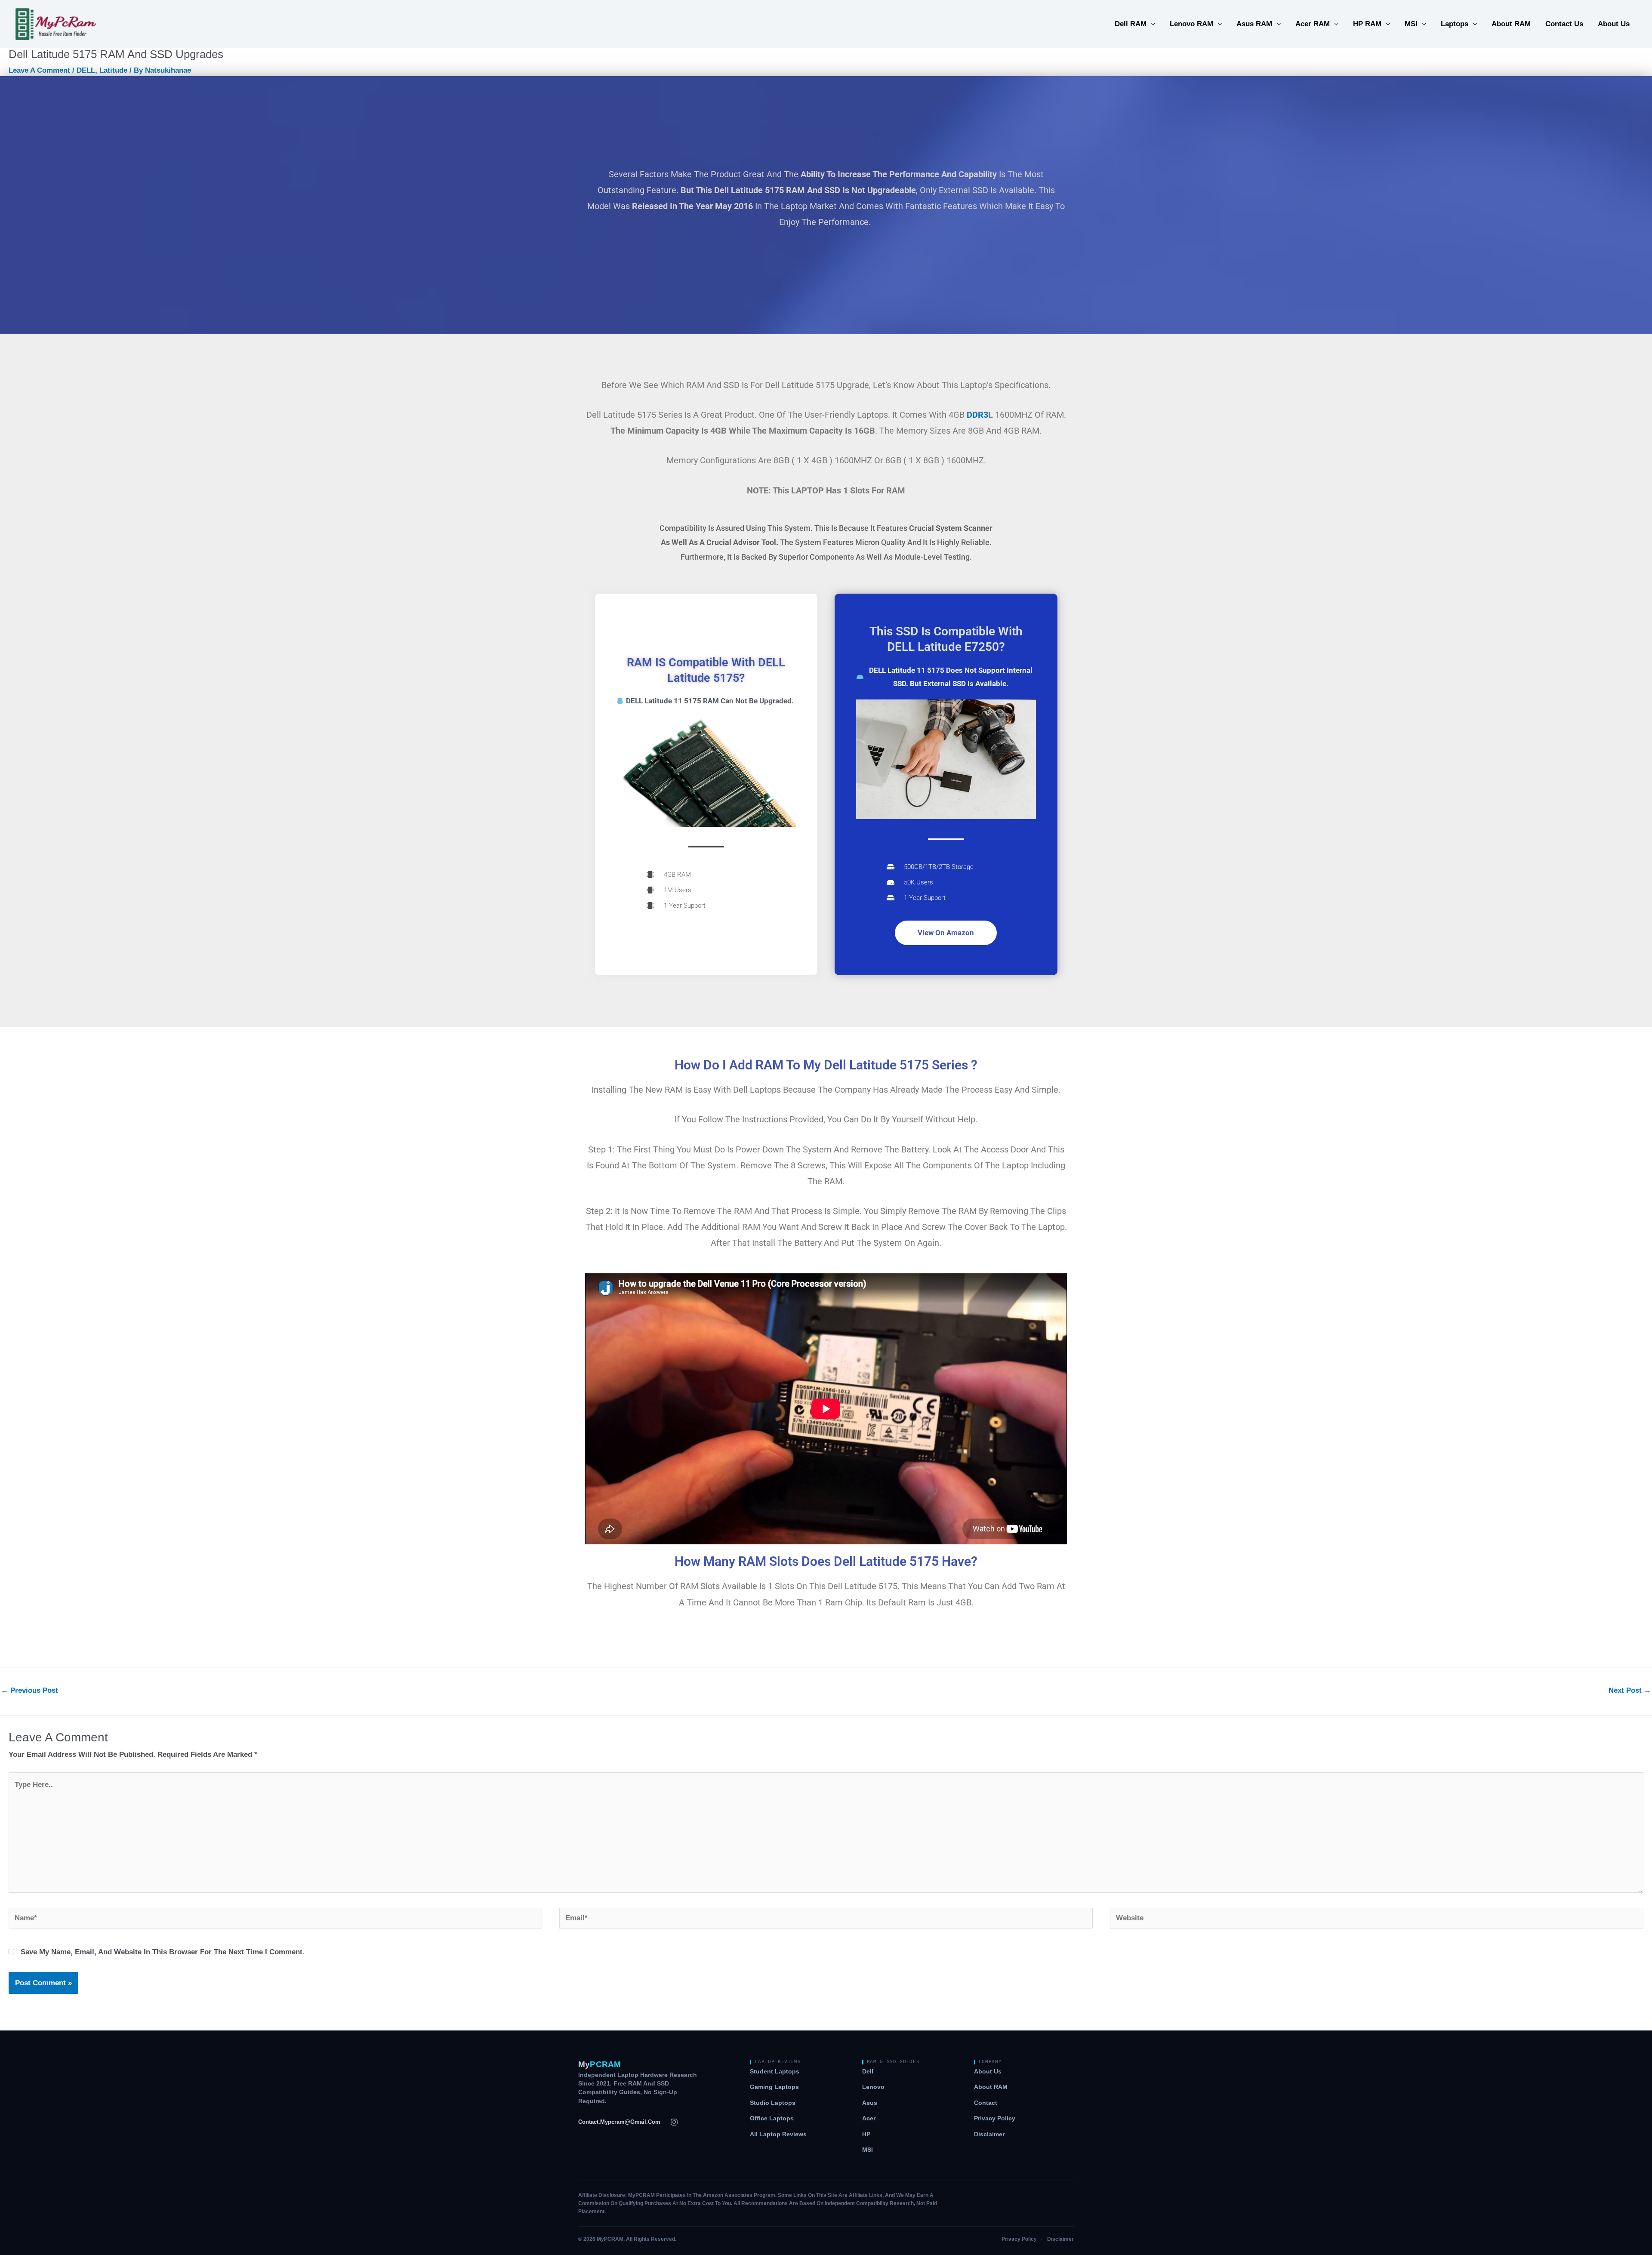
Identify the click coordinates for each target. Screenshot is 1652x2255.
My (599, 2064)
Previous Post (29, 1690)
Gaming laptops (774, 2087)
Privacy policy (995, 2118)
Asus (870, 2103)
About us (988, 2072)
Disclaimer (989, 2134)
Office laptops (772, 2118)
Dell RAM (1131, 24)
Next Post (1630, 1690)
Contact (986, 2103)
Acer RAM (1313, 24)
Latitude (113, 70)
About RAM (1511, 24)
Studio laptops (773, 2103)
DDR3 (977, 415)
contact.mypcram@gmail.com (619, 2122)
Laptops (1455, 24)
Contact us (1564, 24)
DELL (86, 70)
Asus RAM (1254, 24)
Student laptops (775, 2072)
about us (1614, 24)
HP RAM (1367, 24)
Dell (868, 2072)
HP (866, 2134)
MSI (1411, 24)
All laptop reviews (778, 2134)
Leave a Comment (39, 70)
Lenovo (873, 2087)
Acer (869, 2118)
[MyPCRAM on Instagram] (674, 2122)
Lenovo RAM (1191, 24)
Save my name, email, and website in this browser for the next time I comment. (163, 1952)
